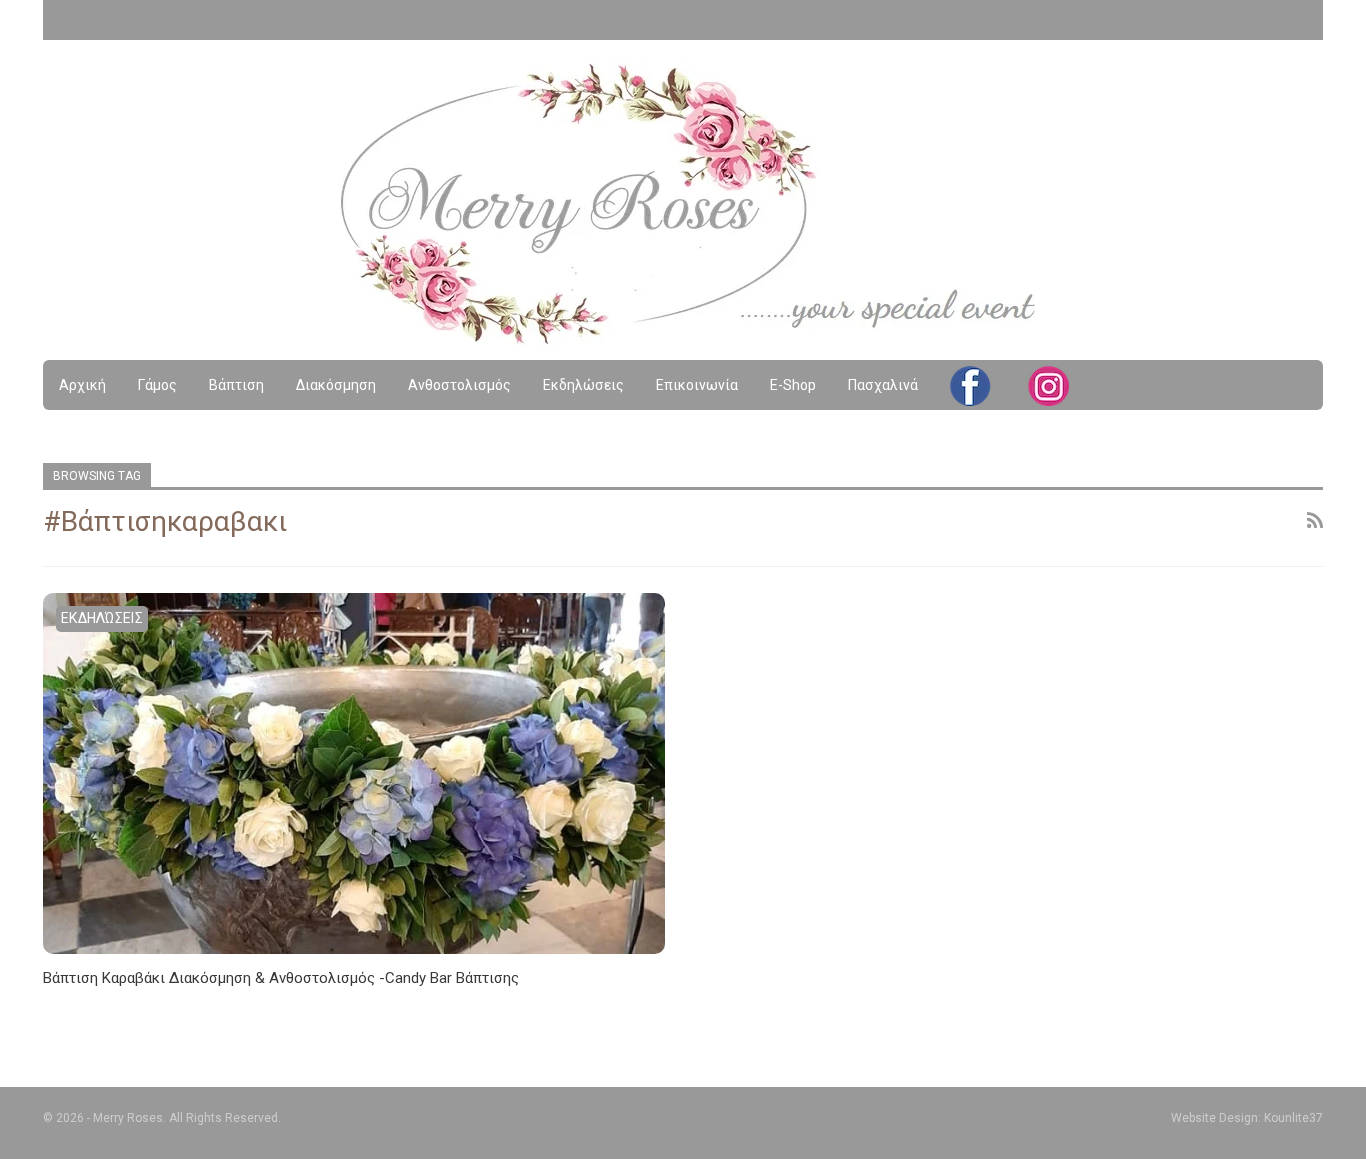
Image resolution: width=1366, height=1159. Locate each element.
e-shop (793, 385)
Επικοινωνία (697, 385)
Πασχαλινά (883, 385)
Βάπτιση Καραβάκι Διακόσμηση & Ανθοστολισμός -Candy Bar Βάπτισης (281, 978)
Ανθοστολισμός (459, 385)
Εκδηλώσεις (583, 385)
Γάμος (157, 385)
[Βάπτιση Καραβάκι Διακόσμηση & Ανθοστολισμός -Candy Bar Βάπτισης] (354, 773)
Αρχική (82, 385)
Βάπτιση (236, 385)
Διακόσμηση (336, 385)
